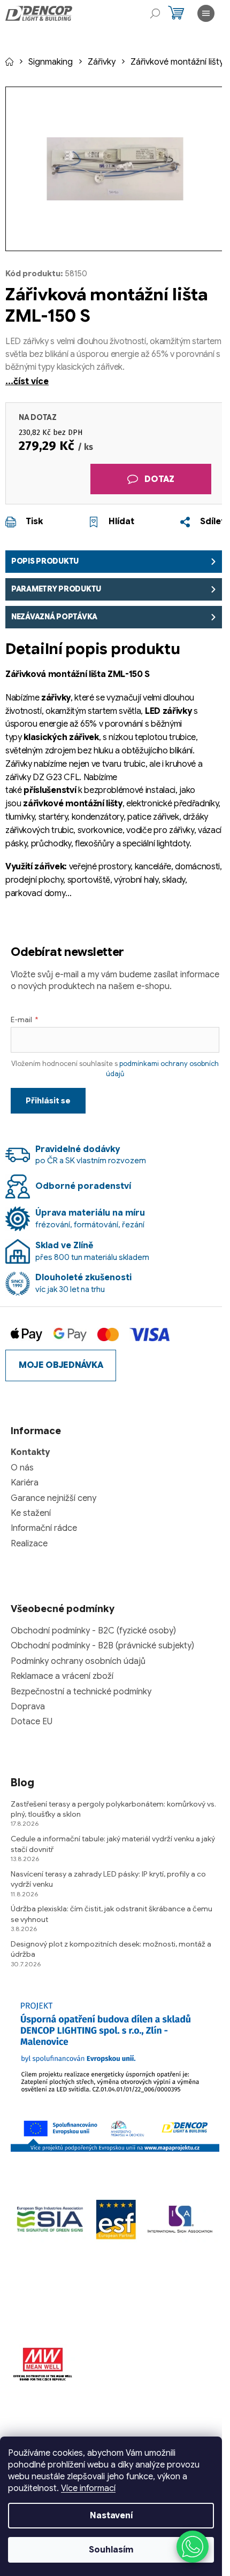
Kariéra (25, 1483)
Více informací (88, 2488)
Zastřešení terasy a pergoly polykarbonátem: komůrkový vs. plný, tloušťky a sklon (113, 1809)
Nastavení (111, 2516)
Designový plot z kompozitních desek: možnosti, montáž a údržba (111, 1949)
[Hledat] (155, 13)
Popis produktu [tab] (45, 561)
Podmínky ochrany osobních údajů (78, 1661)
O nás (22, 1468)
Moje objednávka (61, 1365)
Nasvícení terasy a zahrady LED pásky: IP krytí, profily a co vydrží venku (108, 1879)
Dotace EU (32, 1722)
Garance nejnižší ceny (53, 1498)
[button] (193, 2547)
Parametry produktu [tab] (56, 589)
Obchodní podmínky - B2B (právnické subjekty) (102, 1646)
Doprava (28, 1707)
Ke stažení (31, 1513)
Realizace (29, 1544)
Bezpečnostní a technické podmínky (81, 1692)
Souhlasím (111, 2550)
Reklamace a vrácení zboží (62, 1676)
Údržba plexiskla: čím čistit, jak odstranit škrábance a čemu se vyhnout (112, 1914)
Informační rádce (44, 1528)
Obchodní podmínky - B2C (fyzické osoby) (93, 1631)
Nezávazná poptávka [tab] (54, 617)
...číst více (27, 382)
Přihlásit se (48, 1101)
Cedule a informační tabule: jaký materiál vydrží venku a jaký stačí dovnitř (113, 1844)
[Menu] (206, 13)
